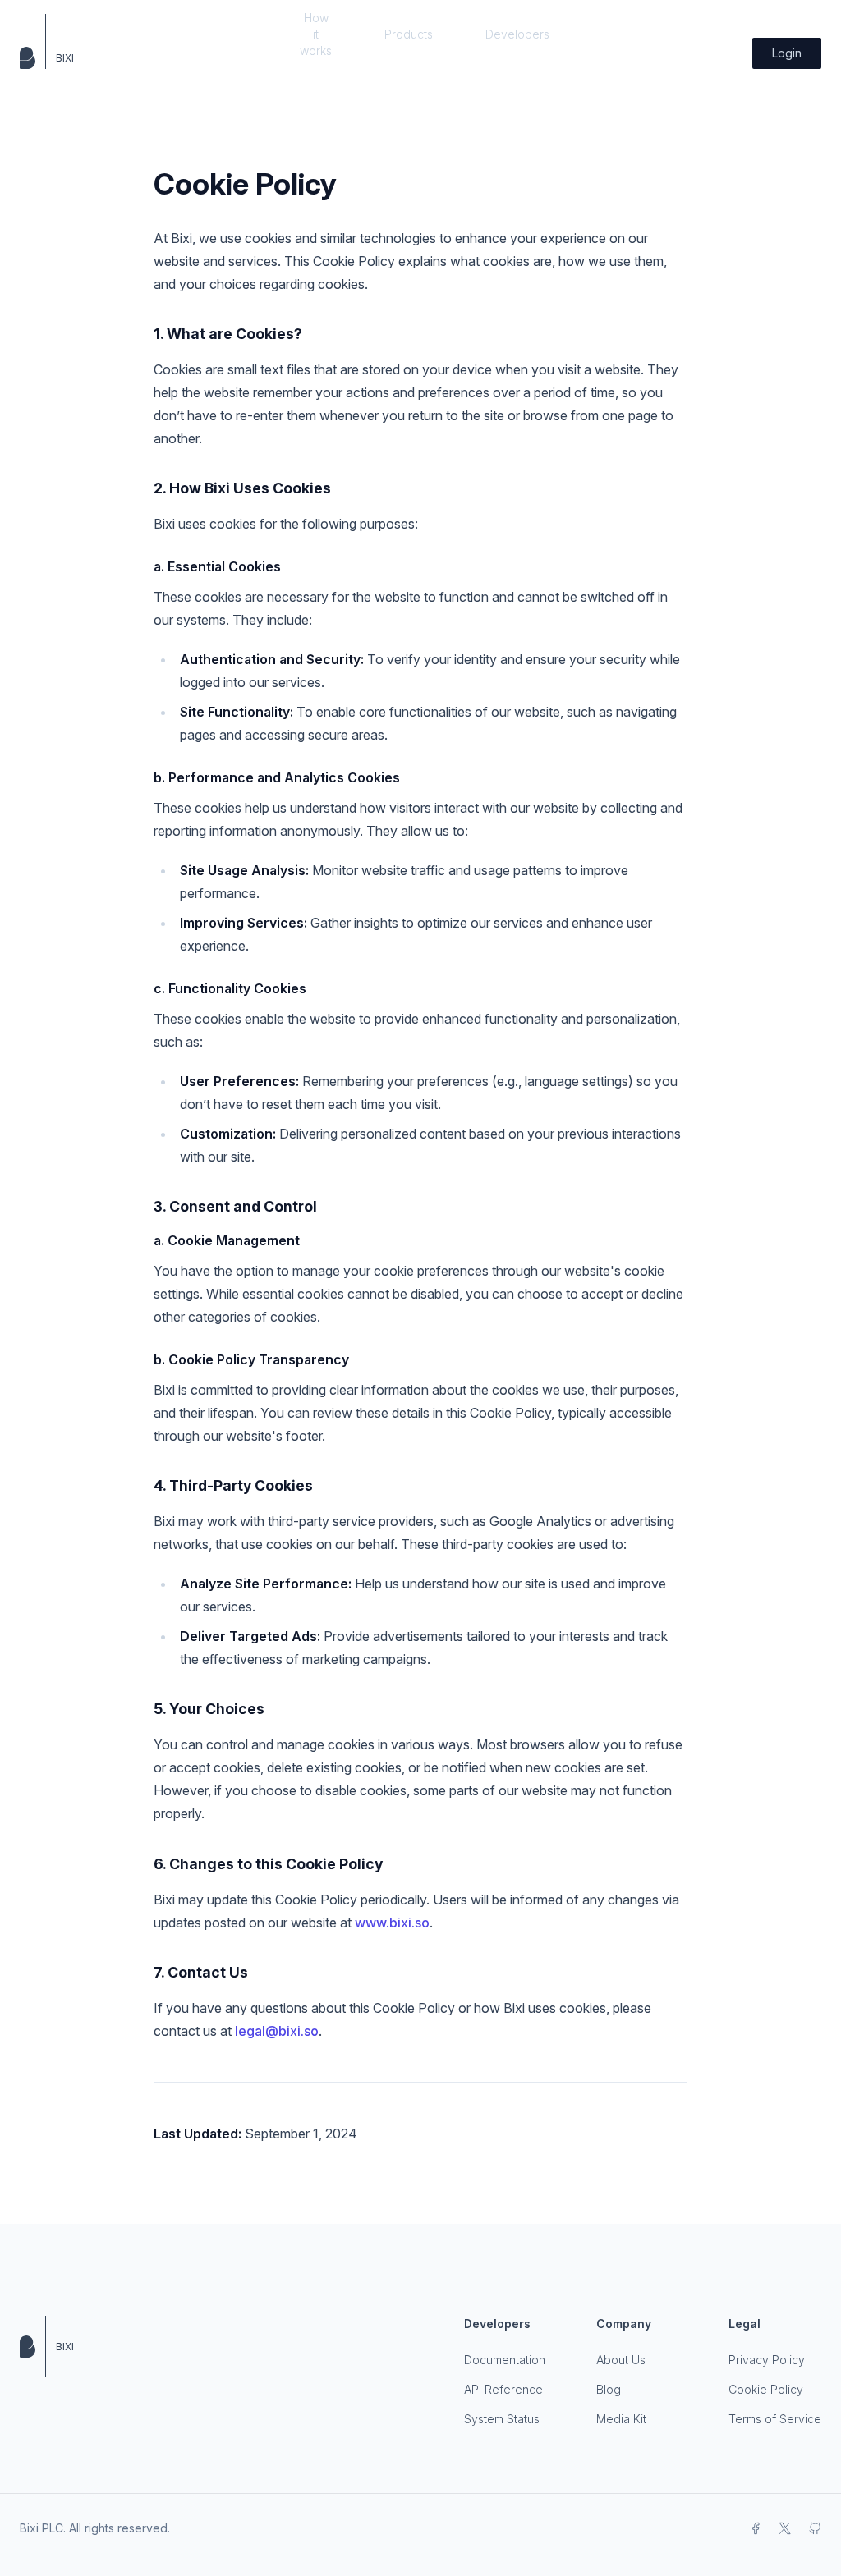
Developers (517, 34)
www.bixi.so (392, 1923)
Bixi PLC (41, 2528)
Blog (609, 2389)
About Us (621, 2360)
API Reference (503, 2389)
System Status (502, 2419)
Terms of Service (775, 2419)
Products (409, 34)
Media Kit (621, 2419)
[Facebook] (756, 2528)
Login (787, 53)
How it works (316, 34)
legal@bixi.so (277, 2031)
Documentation (505, 2360)
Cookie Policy (766, 2389)
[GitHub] (815, 2528)
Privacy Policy (767, 2360)
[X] (785, 2528)
